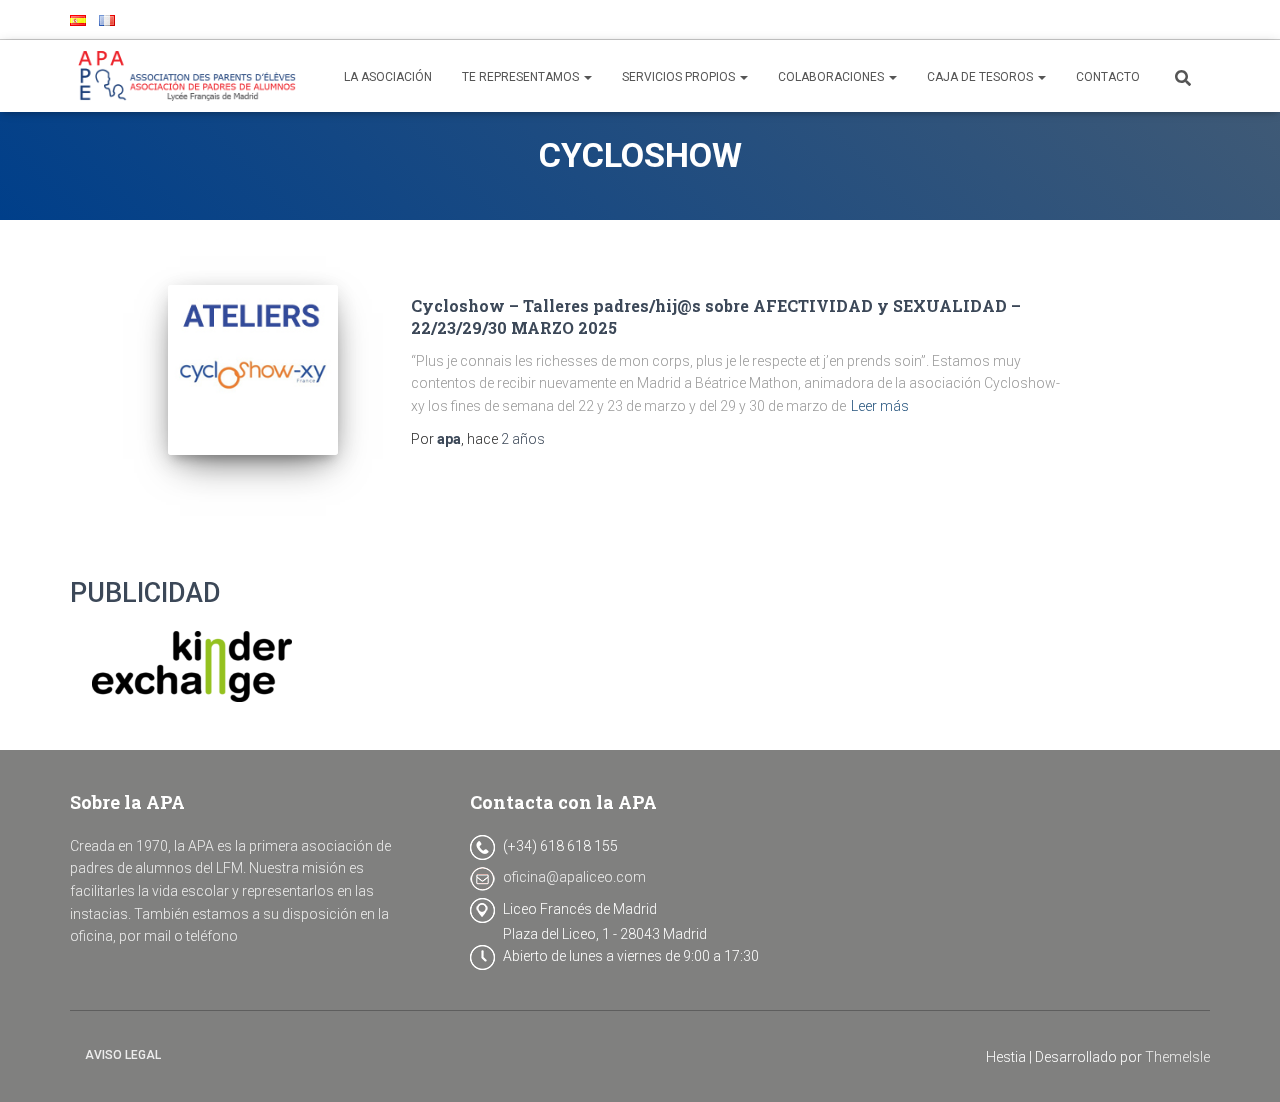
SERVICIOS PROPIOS (680, 77)
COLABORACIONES (832, 77)
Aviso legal (123, 1055)
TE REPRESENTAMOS (522, 77)
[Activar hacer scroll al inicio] (1240, 1062)
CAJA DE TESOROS (981, 77)
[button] (587, 77)
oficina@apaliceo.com (574, 877)
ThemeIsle (1177, 1057)
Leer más (880, 406)
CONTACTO (1108, 77)
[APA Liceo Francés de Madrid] (191, 76)
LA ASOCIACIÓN (388, 77)
